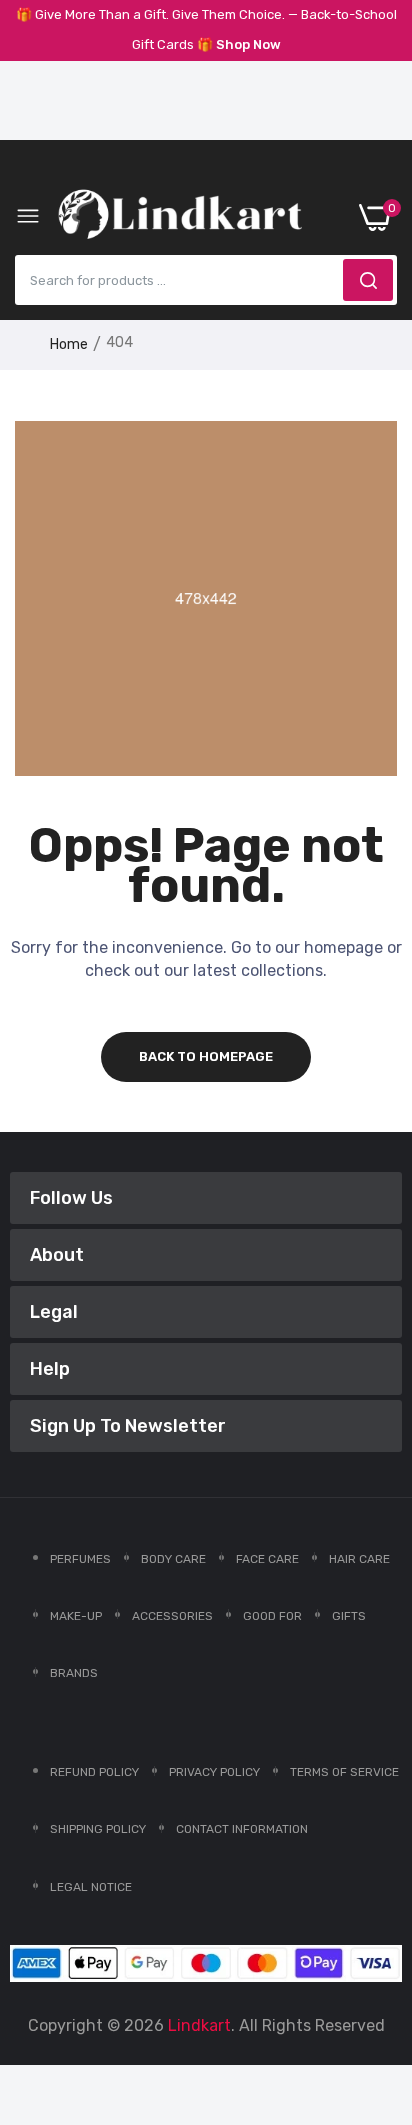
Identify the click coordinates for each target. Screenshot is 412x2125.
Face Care (267, 1559)
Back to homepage (206, 1056)
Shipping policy (98, 1829)
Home (69, 344)
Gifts (349, 1616)
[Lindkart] (180, 218)
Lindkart (199, 2025)
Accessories (172, 1616)
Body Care (173, 1559)
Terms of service (344, 1772)
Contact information (242, 1829)
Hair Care (359, 1559)
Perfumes (80, 1559)
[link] (372, 1960)
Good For (272, 1616)
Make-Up (76, 1616)
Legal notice (91, 1887)
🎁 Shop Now (239, 44)
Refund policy (94, 1772)
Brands (74, 1673)
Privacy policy (214, 1772)
